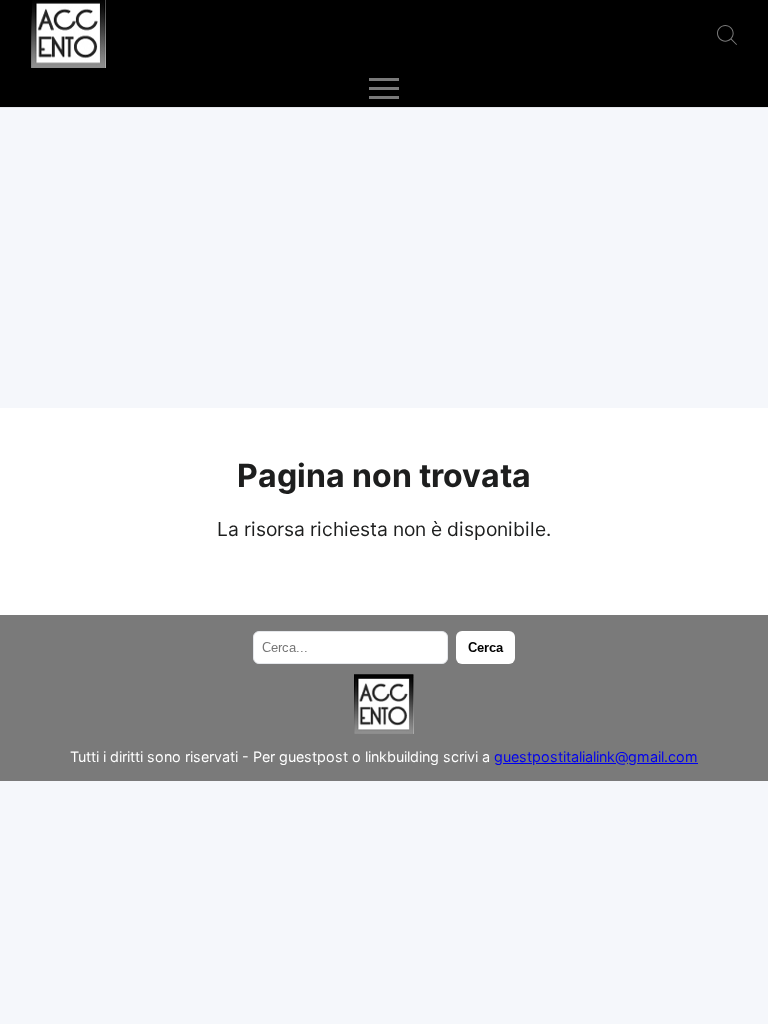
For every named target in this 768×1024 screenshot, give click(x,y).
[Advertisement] (384, 258)
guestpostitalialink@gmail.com (596, 756)
